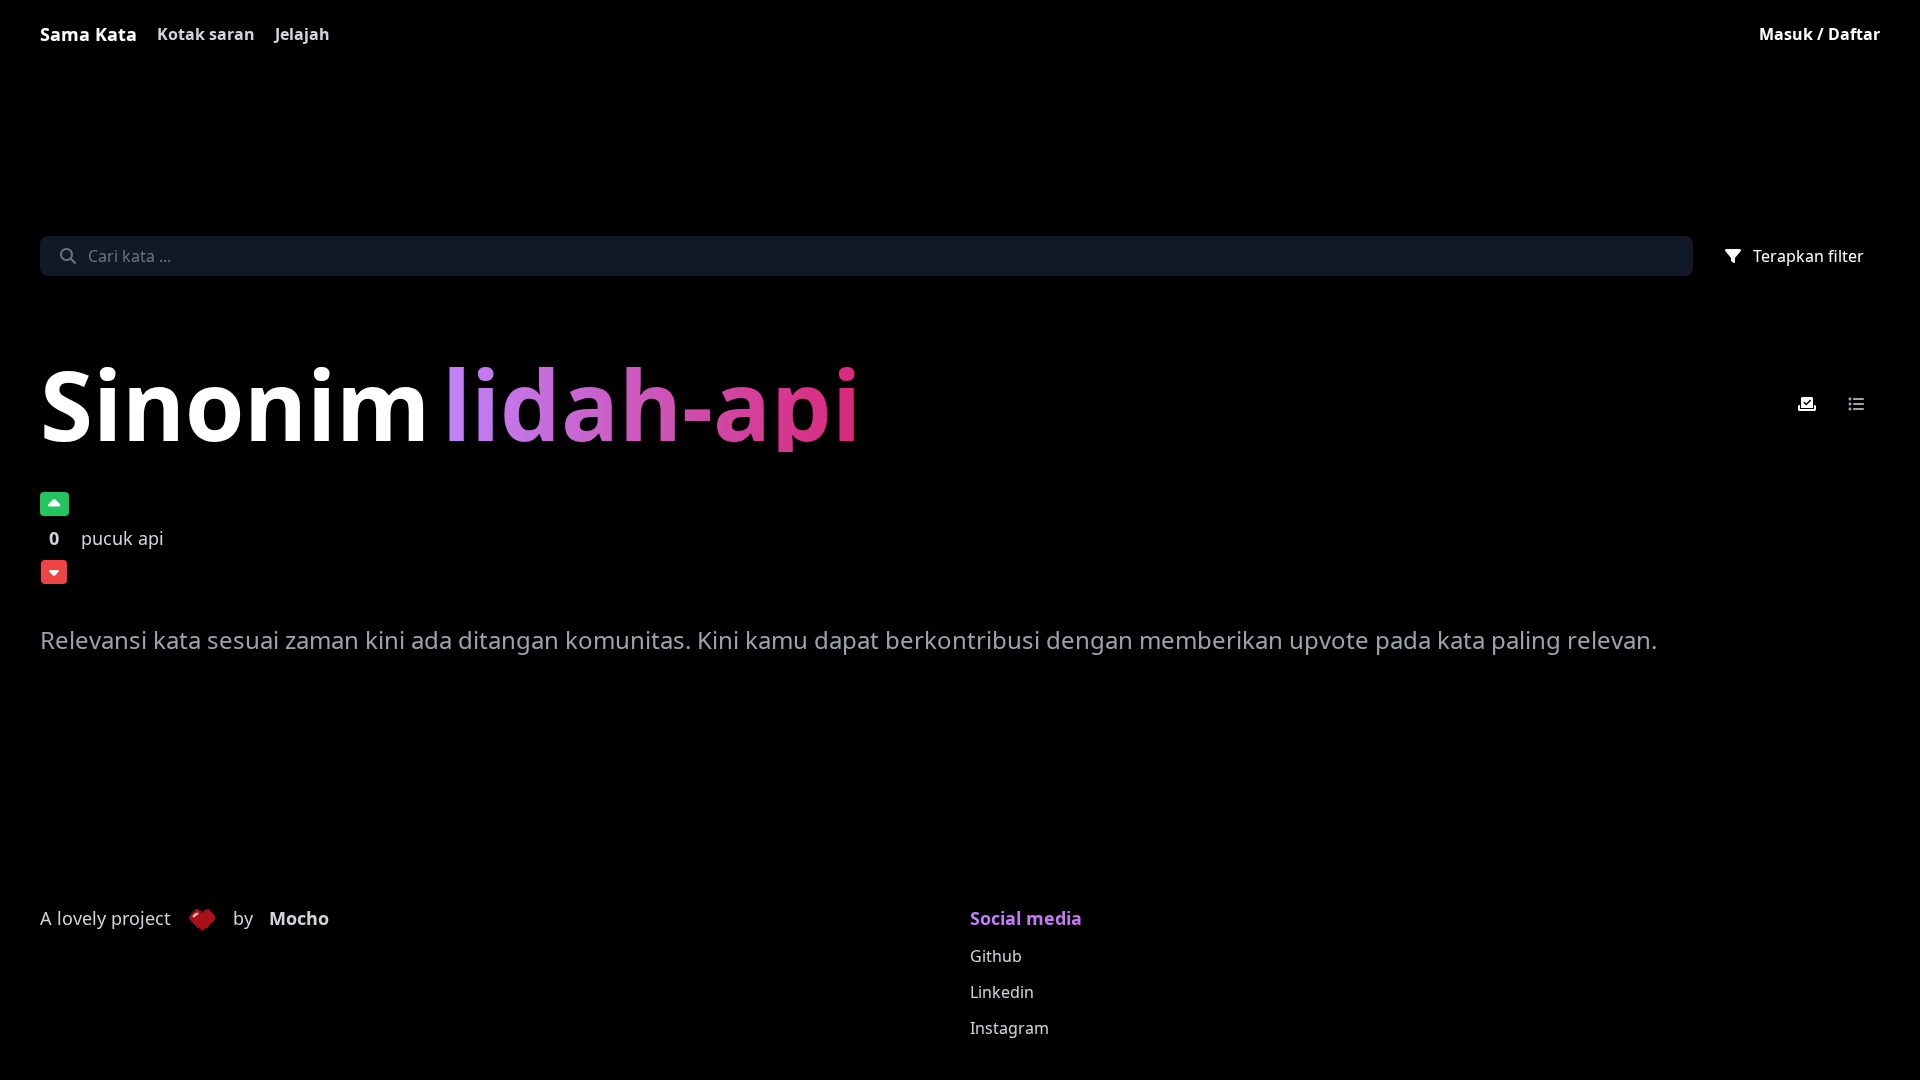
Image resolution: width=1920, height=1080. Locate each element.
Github (996, 956)
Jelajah (302, 34)
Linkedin (1002, 992)
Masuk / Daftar (1819, 34)
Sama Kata (88, 34)
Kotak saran (206, 34)
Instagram (1009, 1028)
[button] (202, 919)
